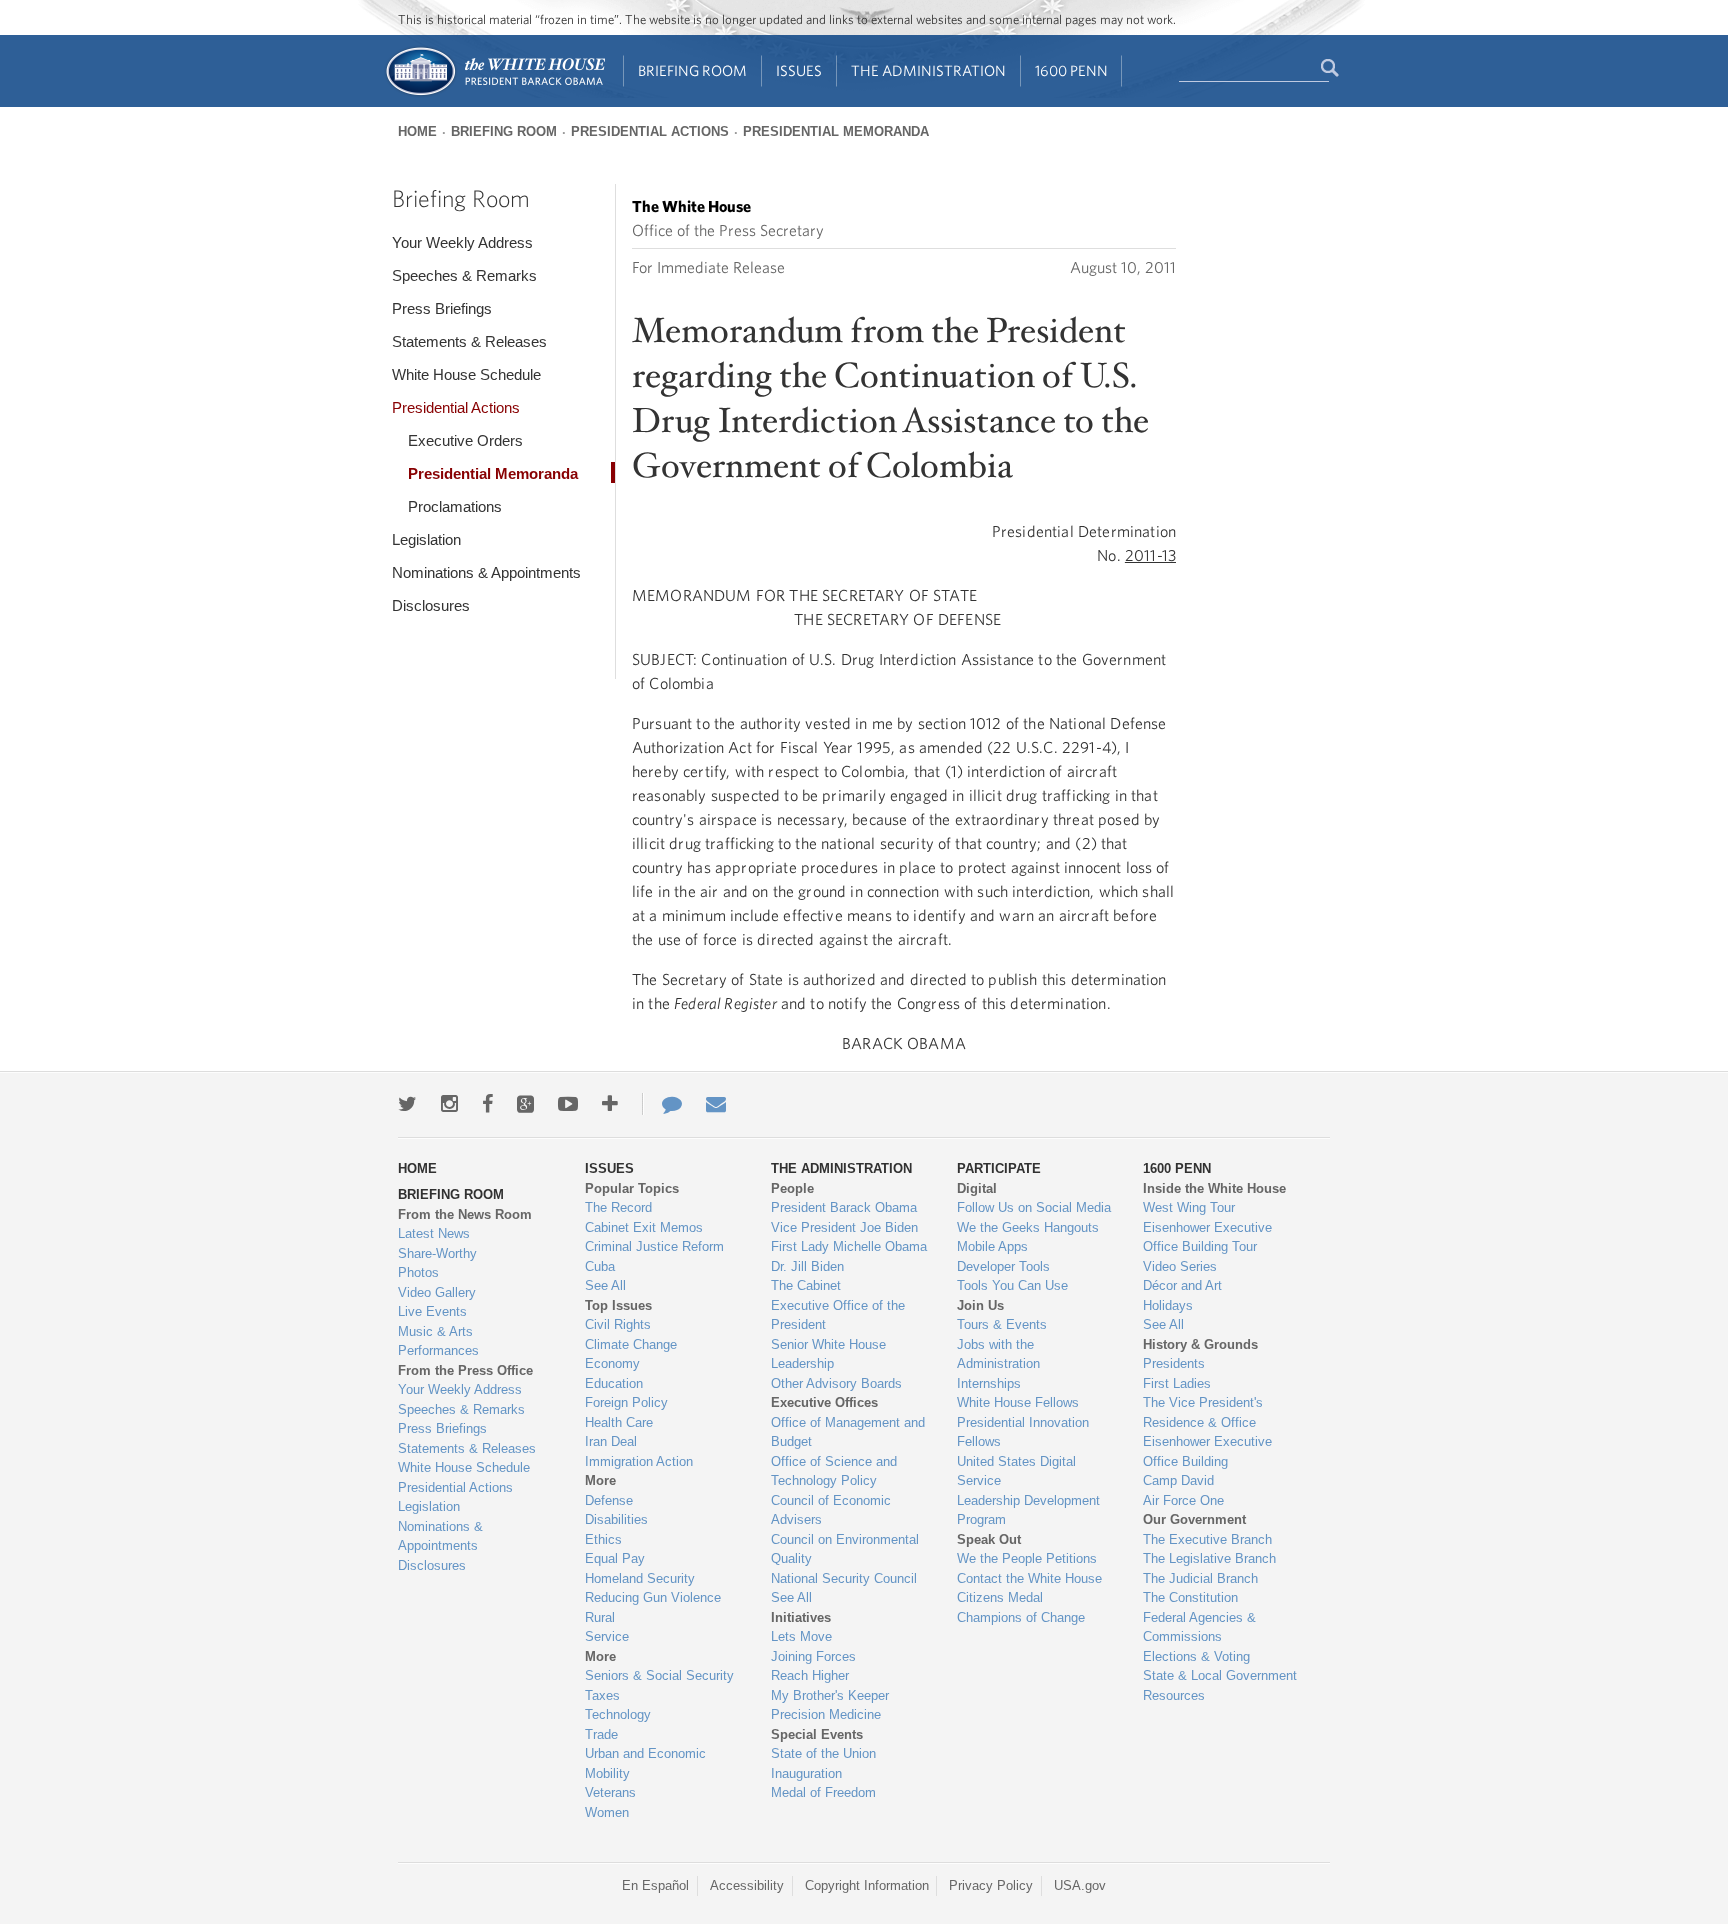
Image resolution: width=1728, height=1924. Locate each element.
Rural (600, 1617)
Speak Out (989, 1539)
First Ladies (1177, 1383)
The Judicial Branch (1200, 1578)
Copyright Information (867, 1885)
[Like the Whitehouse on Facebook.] (487, 1104)
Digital (977, 1188)
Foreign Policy (626, 1402)
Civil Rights (618, 1324)
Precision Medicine (826, 1714)
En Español (655, 1885)
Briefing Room (692, 70)
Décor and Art (1182, 1285)
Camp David (1178, 1480)
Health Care (619, 1422)
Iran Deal (611, 1441)
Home (417, 131)
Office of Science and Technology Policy (834, 1471)
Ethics (603, 1539)
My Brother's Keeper (830, 1695)
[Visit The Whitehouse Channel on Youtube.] (568, 1104)
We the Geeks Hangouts (1028, 1227)
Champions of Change (1021, 1617)
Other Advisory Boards (836, 1383)
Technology (618, 1714)
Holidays (1168, 1305)
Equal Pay (615, 1558)
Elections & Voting (1196, 1656)
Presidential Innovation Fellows (1023, 1432)
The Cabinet (806, 1285)
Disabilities (616, 1519)
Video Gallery (437, 1292)
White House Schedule (466, 374)
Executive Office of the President (838, 1315)
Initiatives (801, 1617)
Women (607, 1812)
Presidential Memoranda (836, 131)
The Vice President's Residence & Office (1203, 1412)
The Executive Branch (1207, 1539)
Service (607, 1636)
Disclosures (431, 605)
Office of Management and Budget (848, 1432)
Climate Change (631, 1344)
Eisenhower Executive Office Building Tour (1207, 1237)
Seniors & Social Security (659, 1675)
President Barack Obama (844, 1207)
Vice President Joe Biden (844, 1227)
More (600, 1480)
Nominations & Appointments (486, 572)
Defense (609, 1500)
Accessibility (747, 1885)
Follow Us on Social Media (1034, 1207)
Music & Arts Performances (438, 1341)
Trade (601, 1734)
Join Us (980, 1305)
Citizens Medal (1000, 1597)
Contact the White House (1029, 1578)
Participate (999, 1168)
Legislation (426, 539)
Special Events (817, 1734)
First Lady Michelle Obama (849, 1246)
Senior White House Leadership (828, 1354)
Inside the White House (1214, 1188)
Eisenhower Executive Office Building (1207, 1451)
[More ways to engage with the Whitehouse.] (610, 1104)
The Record (618, 1207)
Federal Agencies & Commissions (1199, 1627)
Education (614, 1383)
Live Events (432, 1311)
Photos (418, 1272)
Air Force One (1183, 1500)
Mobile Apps (992, 1246)
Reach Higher (810, 1675)
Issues (799, 70)
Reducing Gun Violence (653, 1597)
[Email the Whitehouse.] (716, 1104)
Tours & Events (1002, 1324)
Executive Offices (824, 1402)
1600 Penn (1071, 70)
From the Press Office (465, 1370)
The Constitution (1190, 1597)
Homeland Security (640, 1578)
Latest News (434, 1233)
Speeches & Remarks (464, 275)
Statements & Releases (469, 341)
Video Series (1180, 1266)
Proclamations (455, 506)
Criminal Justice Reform (654, 1246)
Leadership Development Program (1028, 1510)
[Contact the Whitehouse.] (662, 1104)
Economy (612, 1363)
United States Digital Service (1016, 1471)
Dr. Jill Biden (807, 1266)
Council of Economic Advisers (831, 1510)
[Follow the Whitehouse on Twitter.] (407, 1104)
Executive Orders (465, 440)
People (792, 1188)
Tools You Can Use (1012, 1285)
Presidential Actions (650, 131)
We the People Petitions (1027, 1558)
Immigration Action (639, 1461)
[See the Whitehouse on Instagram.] (449, 1104)
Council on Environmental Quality (845, 1549)
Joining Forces (813, 1656)
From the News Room (465, 1214)
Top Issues (618, 1305)
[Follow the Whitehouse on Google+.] (525, 1104)
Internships (989, 1383)
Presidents (1174, 1363)
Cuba (600, 1266)
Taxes (602, 1695)
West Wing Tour (1189, 1207)
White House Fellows (1018, 1402)
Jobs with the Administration (998, 1354)
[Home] (494, 93)
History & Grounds (1200, 1344)
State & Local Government (1220, 1675)
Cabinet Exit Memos (644, 1227)
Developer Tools (1003, 1266)
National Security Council (844, 1578)
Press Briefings (442, 308)
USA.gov (1080, 1885)
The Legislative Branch (1209, 1558)
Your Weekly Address (462, 242)
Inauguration (806, 1773)
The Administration (928, 70)
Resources (1174, 1695)
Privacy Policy (991, 1885)
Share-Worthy (437, 1253)
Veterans (610, 1792)
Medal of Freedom (823, 1792)
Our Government (1194, 1519)
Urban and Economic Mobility (645, 1763)
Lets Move (801, 1636)
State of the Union (823, 1753)
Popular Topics (632, 1188)
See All (605, 1285)
